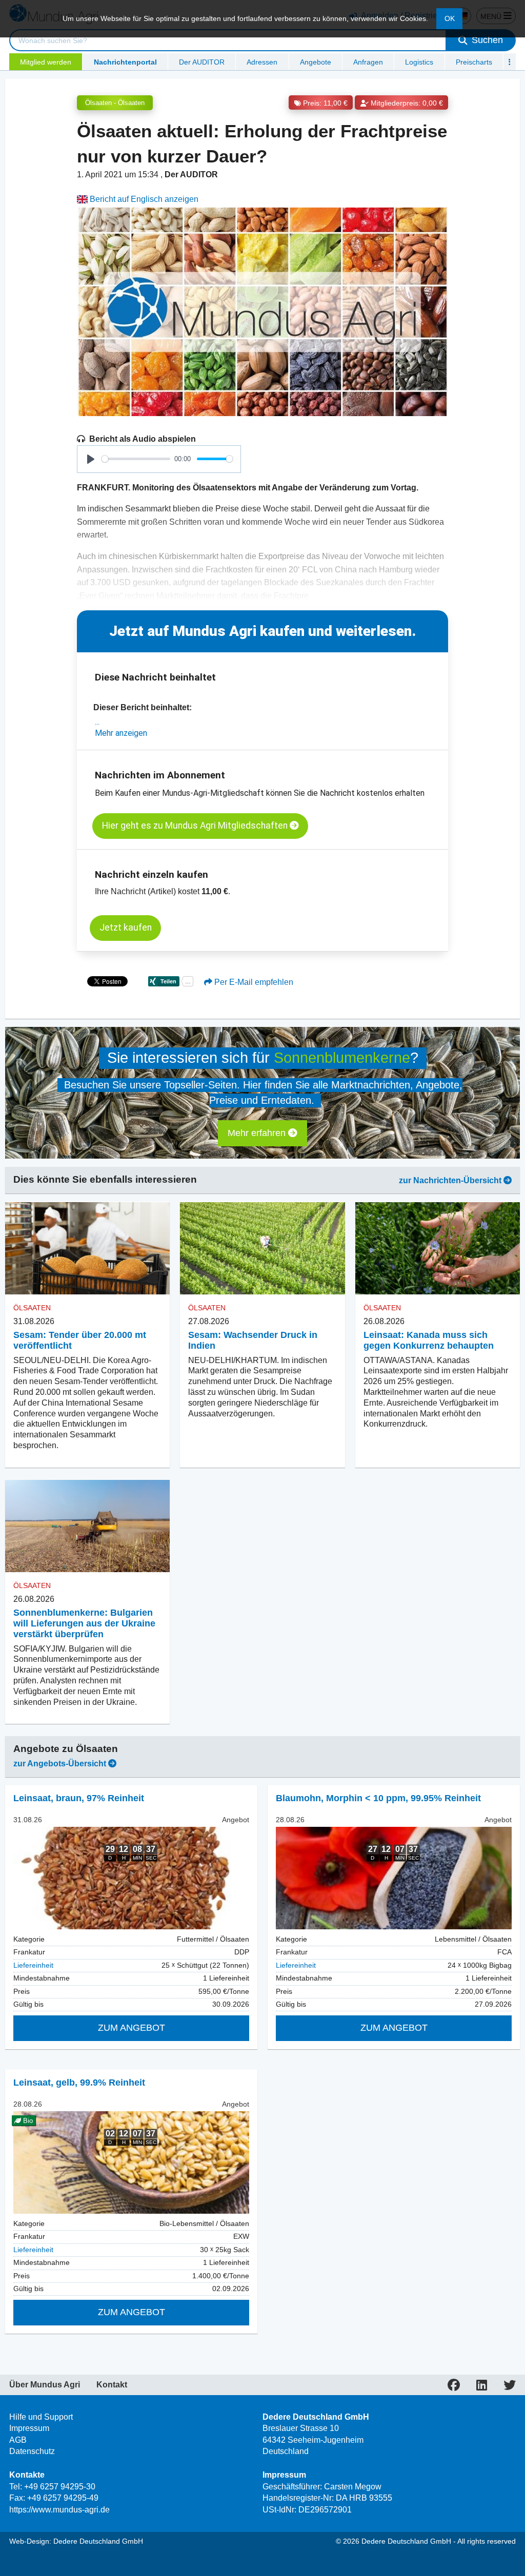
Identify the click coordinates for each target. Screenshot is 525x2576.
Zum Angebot (132, 2028)
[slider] (136, 459)
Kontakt (112, 2385)
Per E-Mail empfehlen (253, 982)
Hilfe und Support (41, 2417)
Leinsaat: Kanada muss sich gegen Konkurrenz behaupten (429, 1340)
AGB (18, 2440)
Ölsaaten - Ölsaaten (115, 103)
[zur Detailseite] (131, 1878)
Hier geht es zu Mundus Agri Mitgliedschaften (196, 826)
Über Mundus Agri (45, 2385)
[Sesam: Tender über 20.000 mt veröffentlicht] (87, 1248)
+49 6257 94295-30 (60, 2487)
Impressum (29, 2428)
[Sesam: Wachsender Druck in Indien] (262, 1248)
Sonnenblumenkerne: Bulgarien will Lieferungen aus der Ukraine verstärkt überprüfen (84, 1623)
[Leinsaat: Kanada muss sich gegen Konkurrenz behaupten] (438, 1248)
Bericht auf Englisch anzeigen (143, 199)
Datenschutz (32, 2451)
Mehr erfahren (258, 1133)
